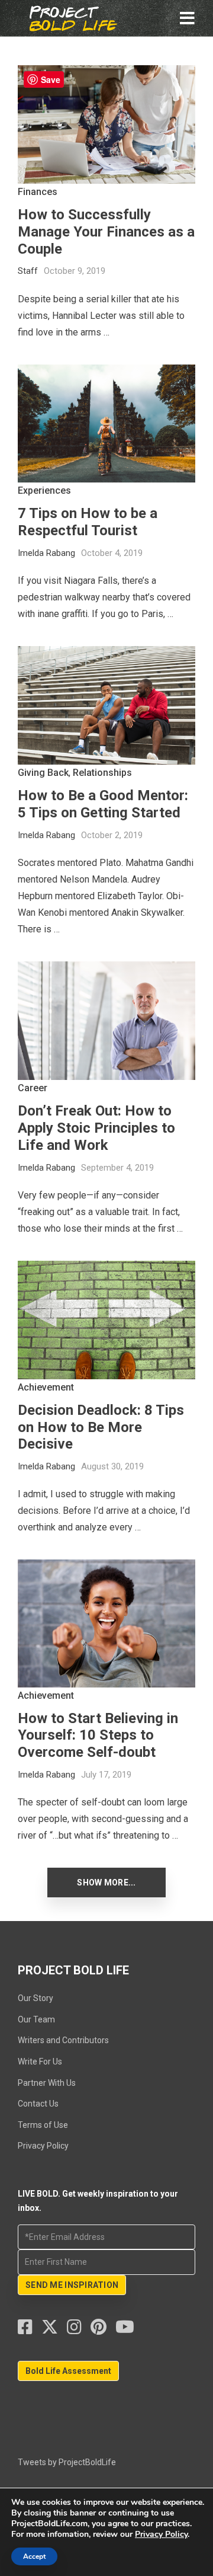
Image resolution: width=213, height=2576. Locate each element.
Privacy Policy (43, 2146)
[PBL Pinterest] (103, 2330)
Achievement (46, 1387)
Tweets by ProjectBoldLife (67, 2462)
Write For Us (40, 2062)
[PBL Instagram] (79, 2330)
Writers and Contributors (63, 2040)
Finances (38, 192)
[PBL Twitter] (54, 2330)
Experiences (44, 490)
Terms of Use (43, 2125)
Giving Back (43, 773)
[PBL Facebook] (30, 2330)
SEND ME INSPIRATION (72, 2285)
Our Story (35, 1998)
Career (33, 1088)
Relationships (102, 773)
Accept (34, 2556)
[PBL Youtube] (125, 2330)
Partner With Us (47, 2083)
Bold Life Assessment (68, 2371)
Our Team (36, 2019)
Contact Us (38, 2104)
